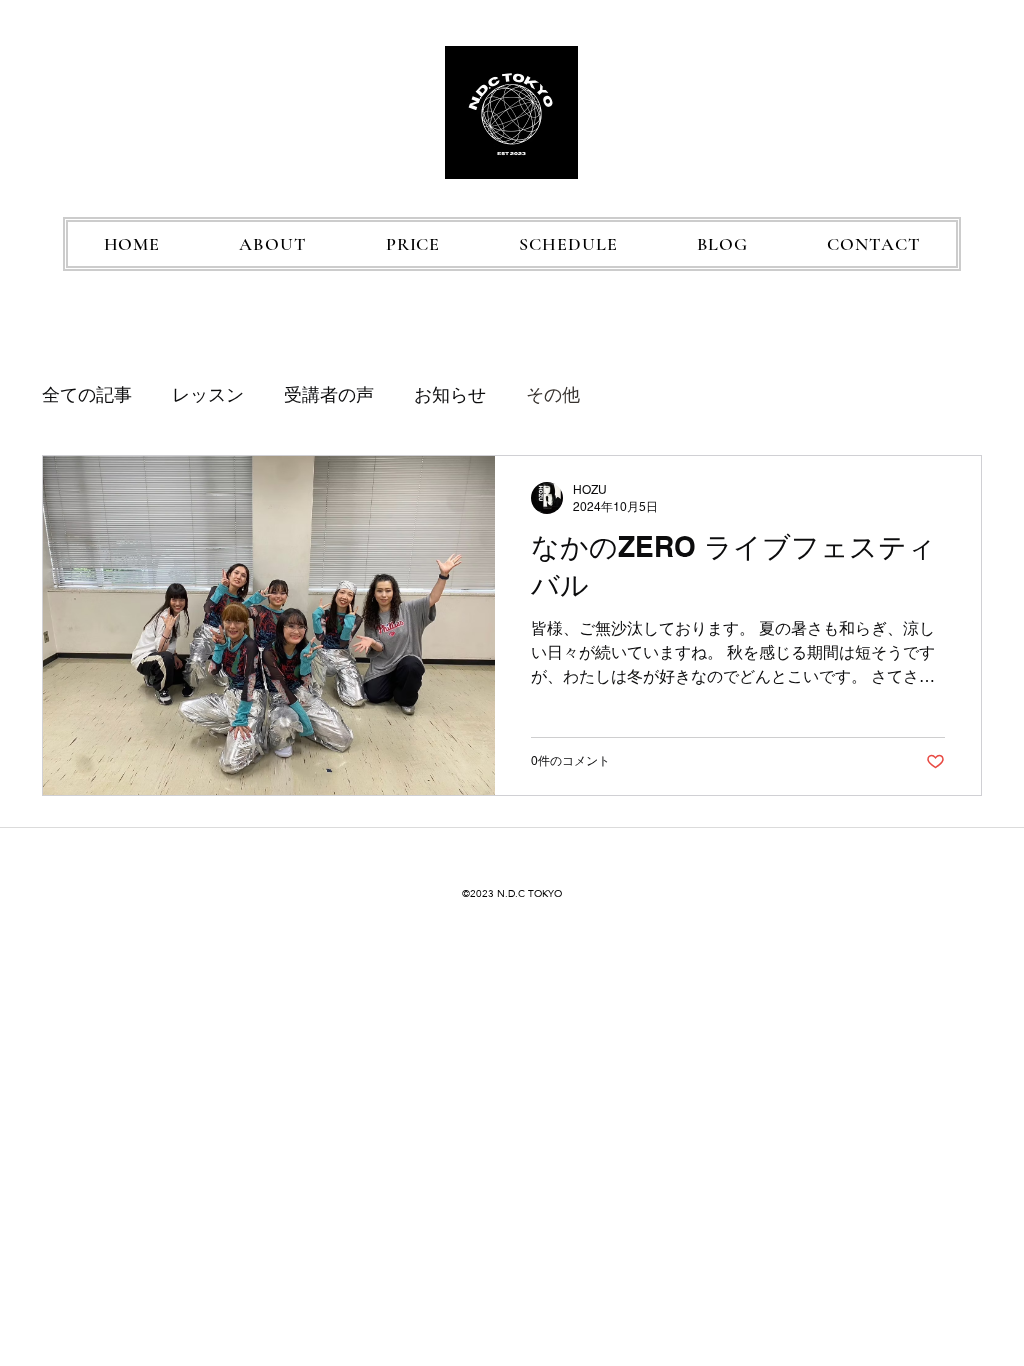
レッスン (208, 394)
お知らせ (450, 394)
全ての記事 (87, 394)
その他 (553, 394)
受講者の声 (329, 394)
